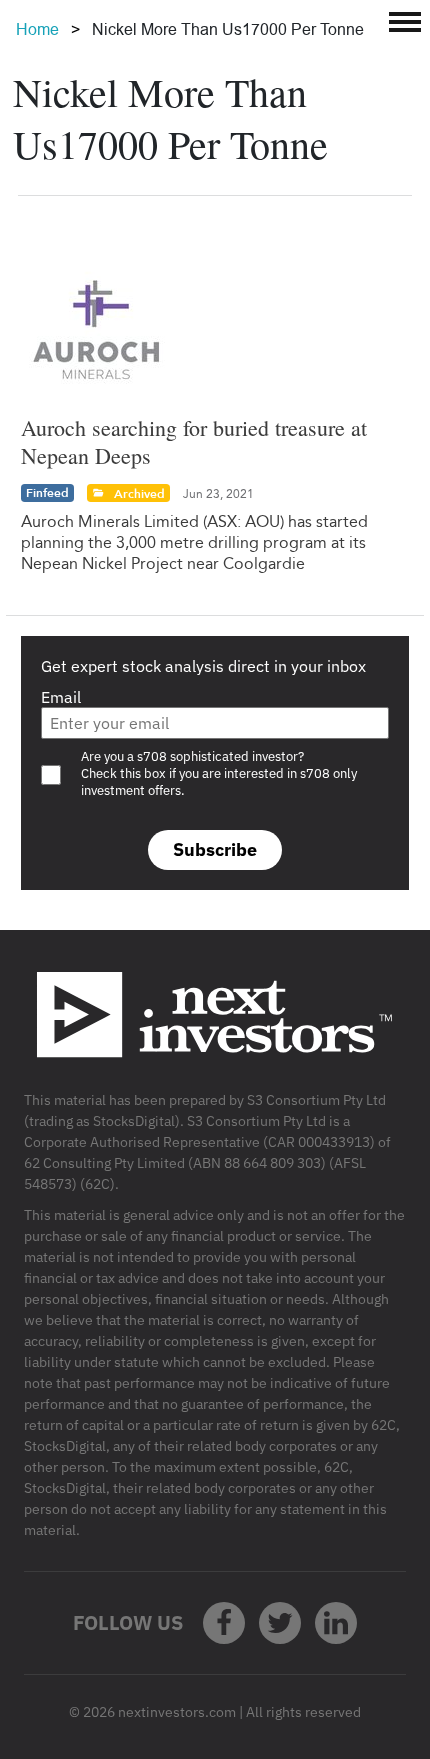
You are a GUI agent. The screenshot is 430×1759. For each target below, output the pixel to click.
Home (37, 29)
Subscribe (215, 849)
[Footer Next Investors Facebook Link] (224, 1623)
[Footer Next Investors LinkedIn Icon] (336, 1623)
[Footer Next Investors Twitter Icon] (280, 1623)
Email (61, 697)
